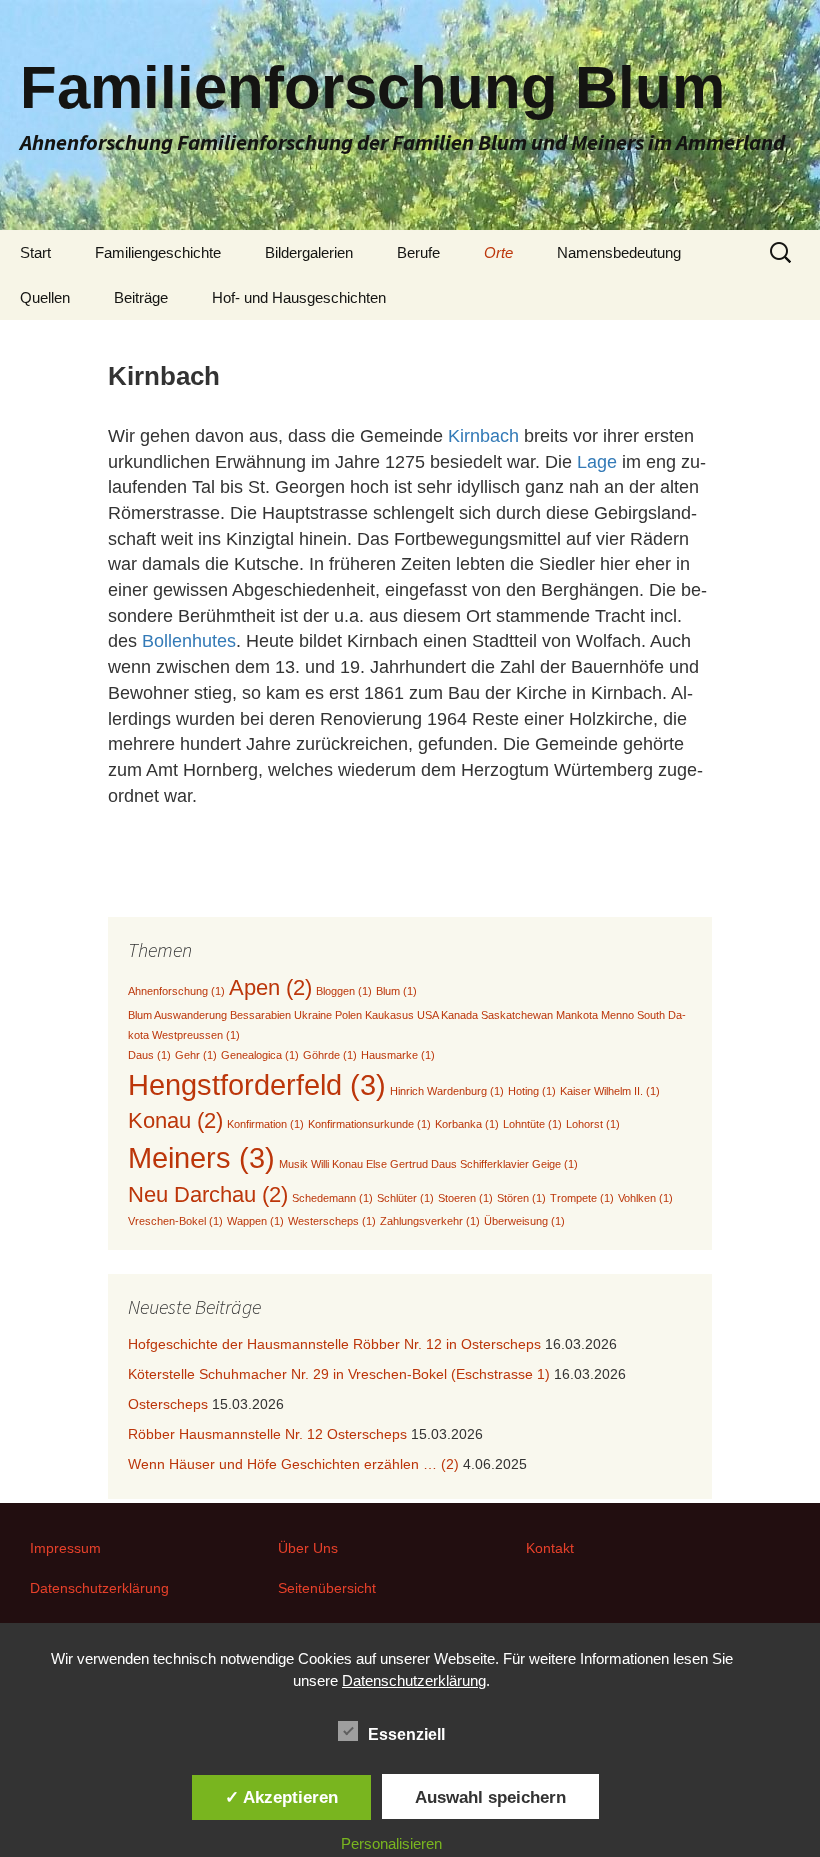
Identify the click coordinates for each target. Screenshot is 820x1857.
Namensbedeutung (619, 252)
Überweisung (524, 1221)
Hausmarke (398, 1055)
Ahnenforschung (176, 991)
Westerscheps (332, 1221)
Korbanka (467, 1124)
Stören (521, 1198)
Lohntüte (532, 1124)
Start (35, 252)
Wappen (255, 1221)
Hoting (532, 1091)
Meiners (201, 1157)
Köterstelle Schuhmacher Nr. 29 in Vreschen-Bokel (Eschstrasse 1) (339, 1374)
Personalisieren (391, 1843)
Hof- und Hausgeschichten (299, 297)
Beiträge (141, 297)
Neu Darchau (208, 1194)
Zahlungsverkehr (430, 1221)
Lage (599, 462)
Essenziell (406, 1734)
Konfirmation (265, 1124)
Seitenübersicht (327, 1588)
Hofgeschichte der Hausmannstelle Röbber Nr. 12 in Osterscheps (334, 1344)
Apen (270, 987)
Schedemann (332, 1198)
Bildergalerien (309, 252)
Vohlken (645, 1198)
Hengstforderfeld (257, 1084)
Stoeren (465, 1198)
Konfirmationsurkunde (369, 1124)
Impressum (65, 1548)
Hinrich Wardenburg (447, 1091)
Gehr (196, 1055)
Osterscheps (168, 1404)
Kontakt (550, 1548)
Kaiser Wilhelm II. (610, 1091)
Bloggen (344, 991)
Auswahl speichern (490, 1797)
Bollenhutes (189, 641)
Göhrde (330, 1055)
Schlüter (405, 1198)
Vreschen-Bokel (175, 1221)
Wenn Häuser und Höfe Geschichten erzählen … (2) (293, 1464)
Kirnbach (486, 436)
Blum (396, 991)
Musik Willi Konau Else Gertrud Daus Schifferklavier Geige (428, 1164)
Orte (498, 252)
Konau (175, 1120)
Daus (149, 1055)
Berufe (418, 252)
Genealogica (260, 1055)
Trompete (582, 1198)
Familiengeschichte (158, 252)
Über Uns (308, 1548)
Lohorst (593, 1124)
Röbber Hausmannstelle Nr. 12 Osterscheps (267, 1434)
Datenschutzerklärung (99, 1588)
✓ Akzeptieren (281, 1797)
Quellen (45, 297)
